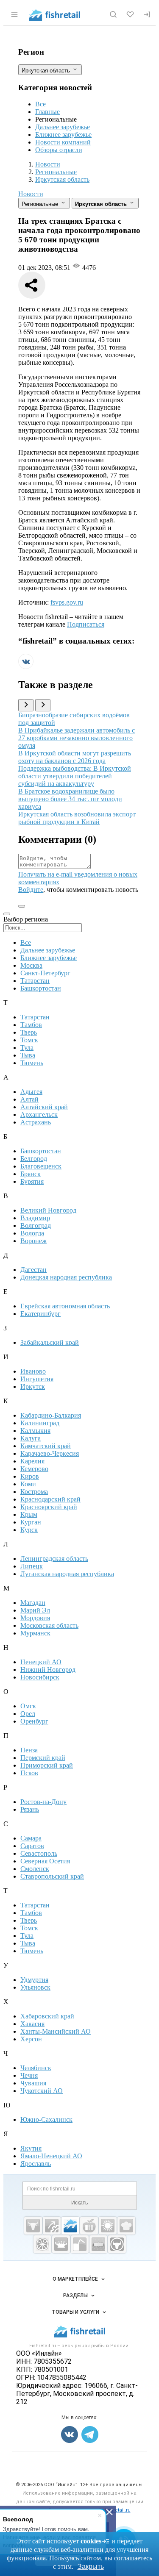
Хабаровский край (47, 2016)
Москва (31, 965)
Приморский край (47, 1765)
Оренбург (34, 1721)
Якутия (31, 2148)
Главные (47, 112)
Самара (31, 1838)
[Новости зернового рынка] (108, 2226)
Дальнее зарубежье (63, 127)
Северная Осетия (45, 1861)
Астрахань (36, 1122)
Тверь (29, 1032)
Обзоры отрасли (59, 150)
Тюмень (32, 1063)
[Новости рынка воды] (80, 2244)
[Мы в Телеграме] (90, 2434)
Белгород (34, 1159)
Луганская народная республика (67, 1574)
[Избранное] (130, 14)
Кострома (34, 1492)
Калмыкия (35, 1431)
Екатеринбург (40, 1314)
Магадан (33, 1603)
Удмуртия (34, 1980)
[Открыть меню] (14, 14)
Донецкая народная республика (66, 1277)
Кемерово (34, 1469)
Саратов (32, 1846)
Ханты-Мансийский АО (56, 2031)
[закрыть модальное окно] (7, 914)
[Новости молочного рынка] (61, 2244)
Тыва (28, 1055)
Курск (29, 1530)
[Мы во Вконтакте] (26, 667)
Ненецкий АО (41, 1662)
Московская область (49, 1625)
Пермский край (43, 1758)
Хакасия (32, 2024)
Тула (27, 1048)
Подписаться (86, 624)
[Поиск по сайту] (113, 14)
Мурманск (35, 1633)
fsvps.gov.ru (67, 602)
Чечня (29, 2075)
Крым (29, 1514)
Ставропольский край (52, 1876)
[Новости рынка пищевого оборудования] (52, 2226)
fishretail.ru (118, 2510)
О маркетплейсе (75, 2279)
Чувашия (33, 2083)
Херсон (31, 2039)
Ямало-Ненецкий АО (51, 2156)
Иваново (33, 1371)
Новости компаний (63, 142)
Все (40, 104)
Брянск (31, 1174)
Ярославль (36, 2164)
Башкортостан (41, 988)
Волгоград (36, 1226)
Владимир (35, 1218)
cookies (91, 2541)
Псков (29, 1773)
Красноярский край (49, 1507)
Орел (28, 1714)
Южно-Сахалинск (46, 2119)
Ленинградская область (54, 1559)
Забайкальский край (50, 1342)
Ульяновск (35, 1987)
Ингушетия (37, 1379)
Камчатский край (46, 1446)
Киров (30, 1476)
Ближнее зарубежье (63, 135)
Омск (28, 1706)
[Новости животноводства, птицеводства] (33, 2226)
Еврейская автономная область (65, 1306)
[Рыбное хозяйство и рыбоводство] (70, 2226)
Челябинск (36, 2068)
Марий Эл (35, 1610)
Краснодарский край (50, 1499)
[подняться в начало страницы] (22, 906)
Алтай (29, 1099)
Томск (29, 1040)
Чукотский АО (42, 2091)
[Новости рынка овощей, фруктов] (42, 2244)
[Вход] (147, 14)
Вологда (32, 1233)
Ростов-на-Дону (43, 1802)
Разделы (75, 2296)
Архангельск (39, 1115)
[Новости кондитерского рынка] (126, 2226)
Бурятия (32, 1181)
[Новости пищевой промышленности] (89, 2226)
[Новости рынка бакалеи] (98, 2244)
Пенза (29, 1750)
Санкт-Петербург (45, 973)
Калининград (40, 1423)
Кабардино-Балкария (51, 1415)
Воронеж (33, 1241)
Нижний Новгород (48, 1670)
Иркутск (33, 1387)
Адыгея (31, 1092)
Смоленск (35, 1869)
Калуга (31, 1438)
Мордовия (35, 1618)
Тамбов (31, 1025)
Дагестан (33, 1270)
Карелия (32, 1461)
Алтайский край (44, 1107)
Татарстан (35, 981)
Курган (31, 1522)
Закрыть (91, 2566)
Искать (79, 2203)
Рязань (30, 1809)
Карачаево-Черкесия (50, 1453)
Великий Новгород (48, 1210)
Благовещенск (41, 1166)
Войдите (31, 890)
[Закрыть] (109, 2512)
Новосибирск (40, 1677)
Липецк (32, 1566)
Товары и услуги (75, 2312)
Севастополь (39, 1853)
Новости (31, 194)
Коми (28, 1484)
